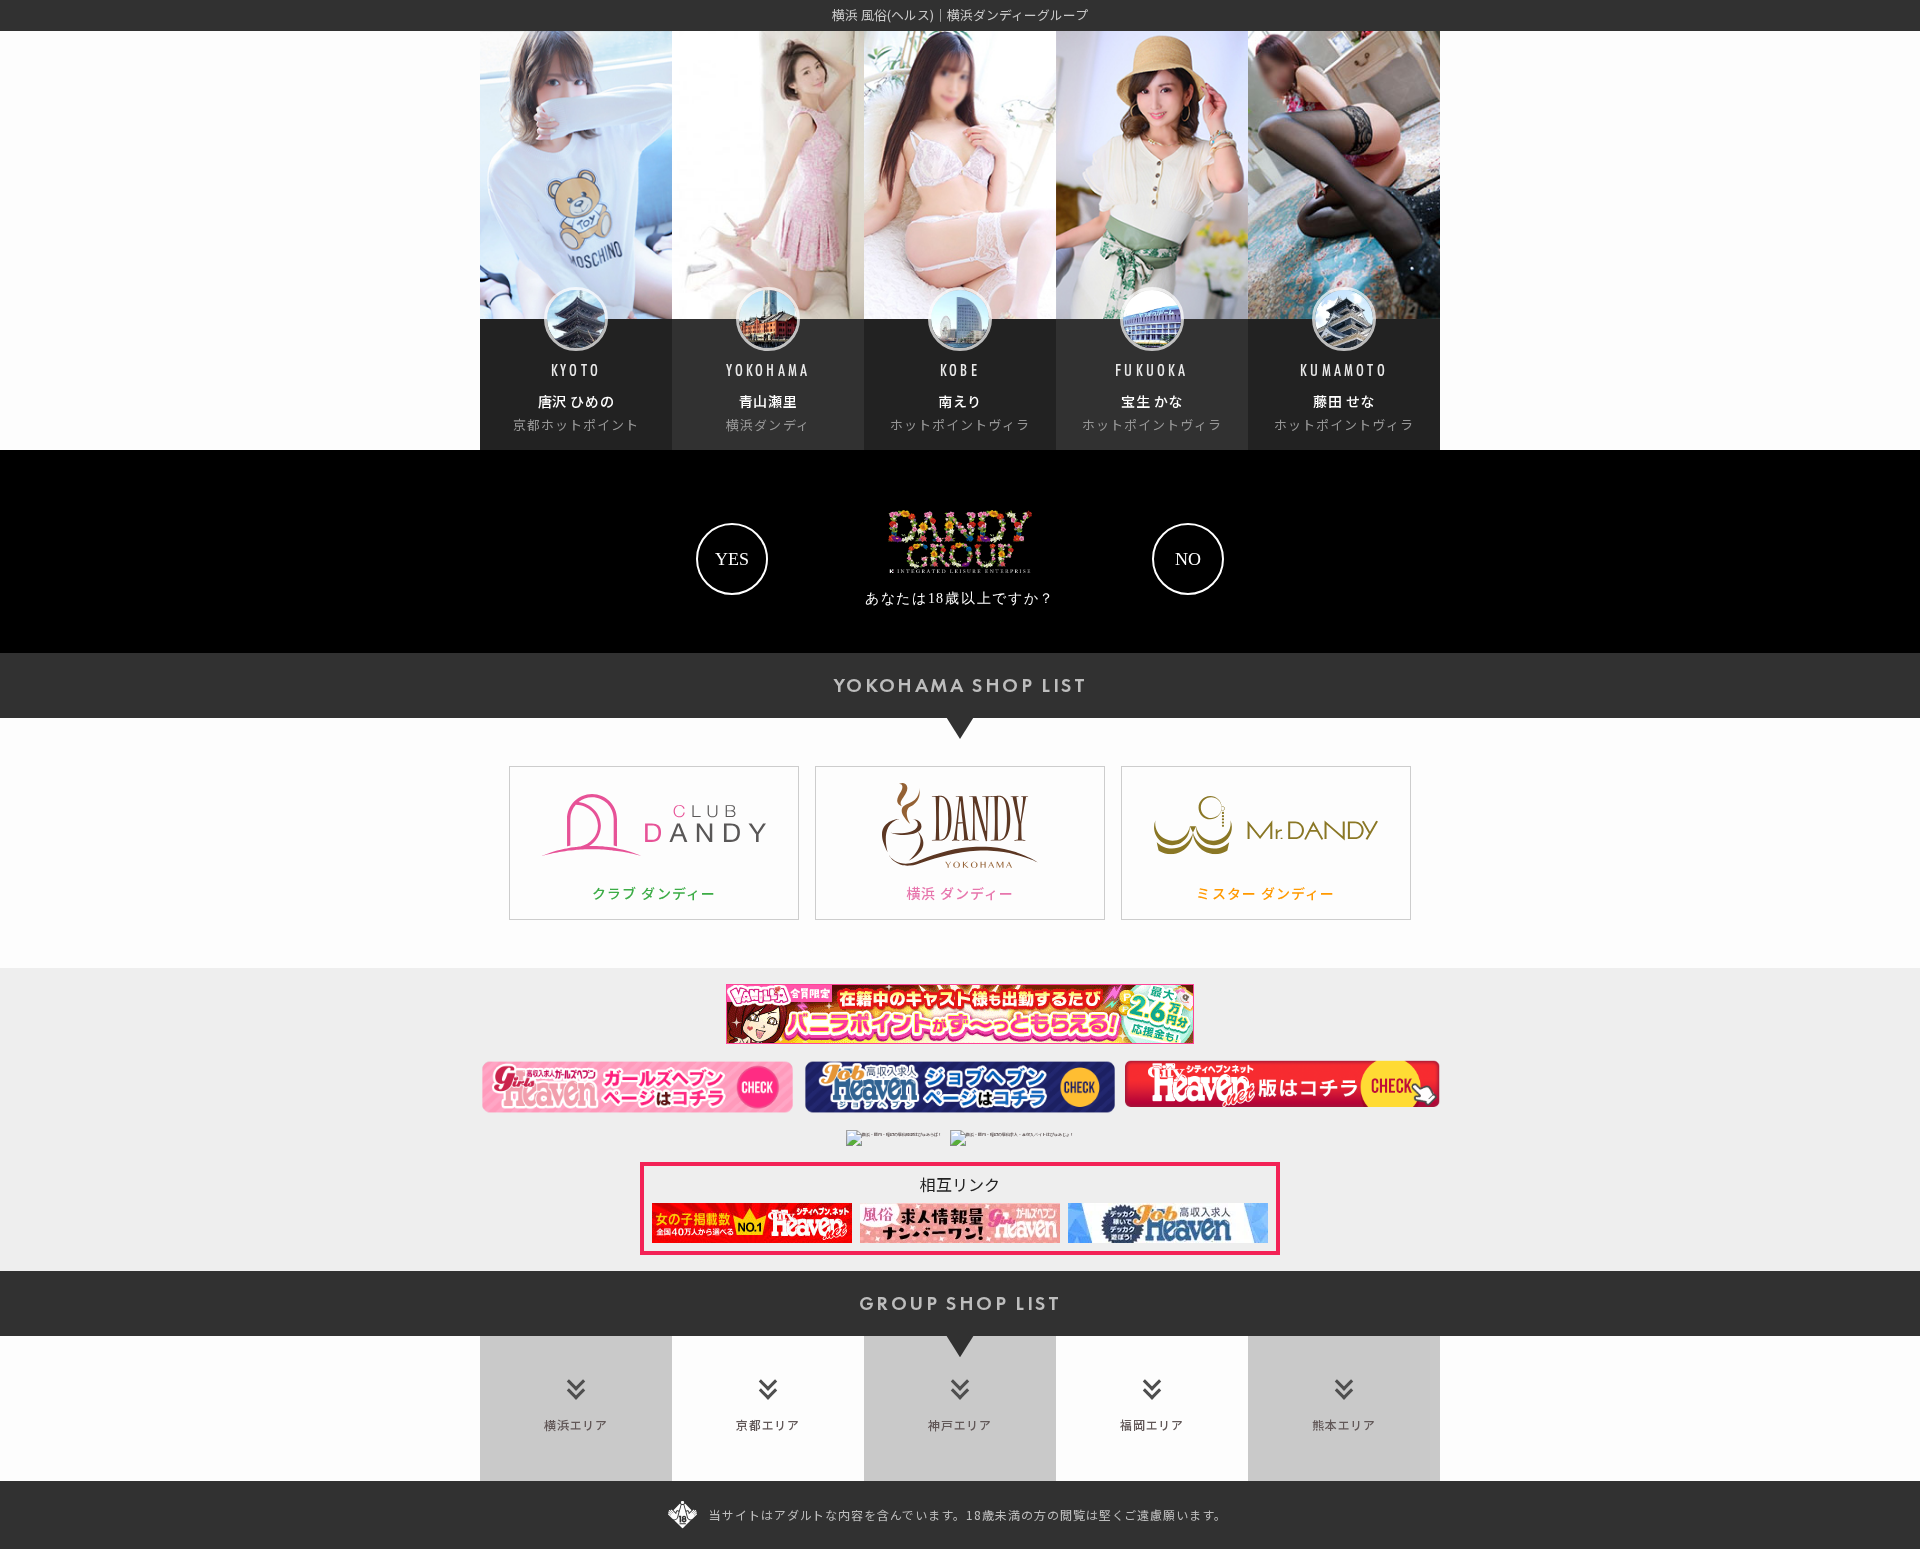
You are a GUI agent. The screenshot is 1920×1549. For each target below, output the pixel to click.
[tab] (576, 1408)
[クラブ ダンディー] (654, 843)
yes (732, 559)
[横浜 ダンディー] (960, 843)
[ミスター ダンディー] (1266, 843)
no (1188, 559)
